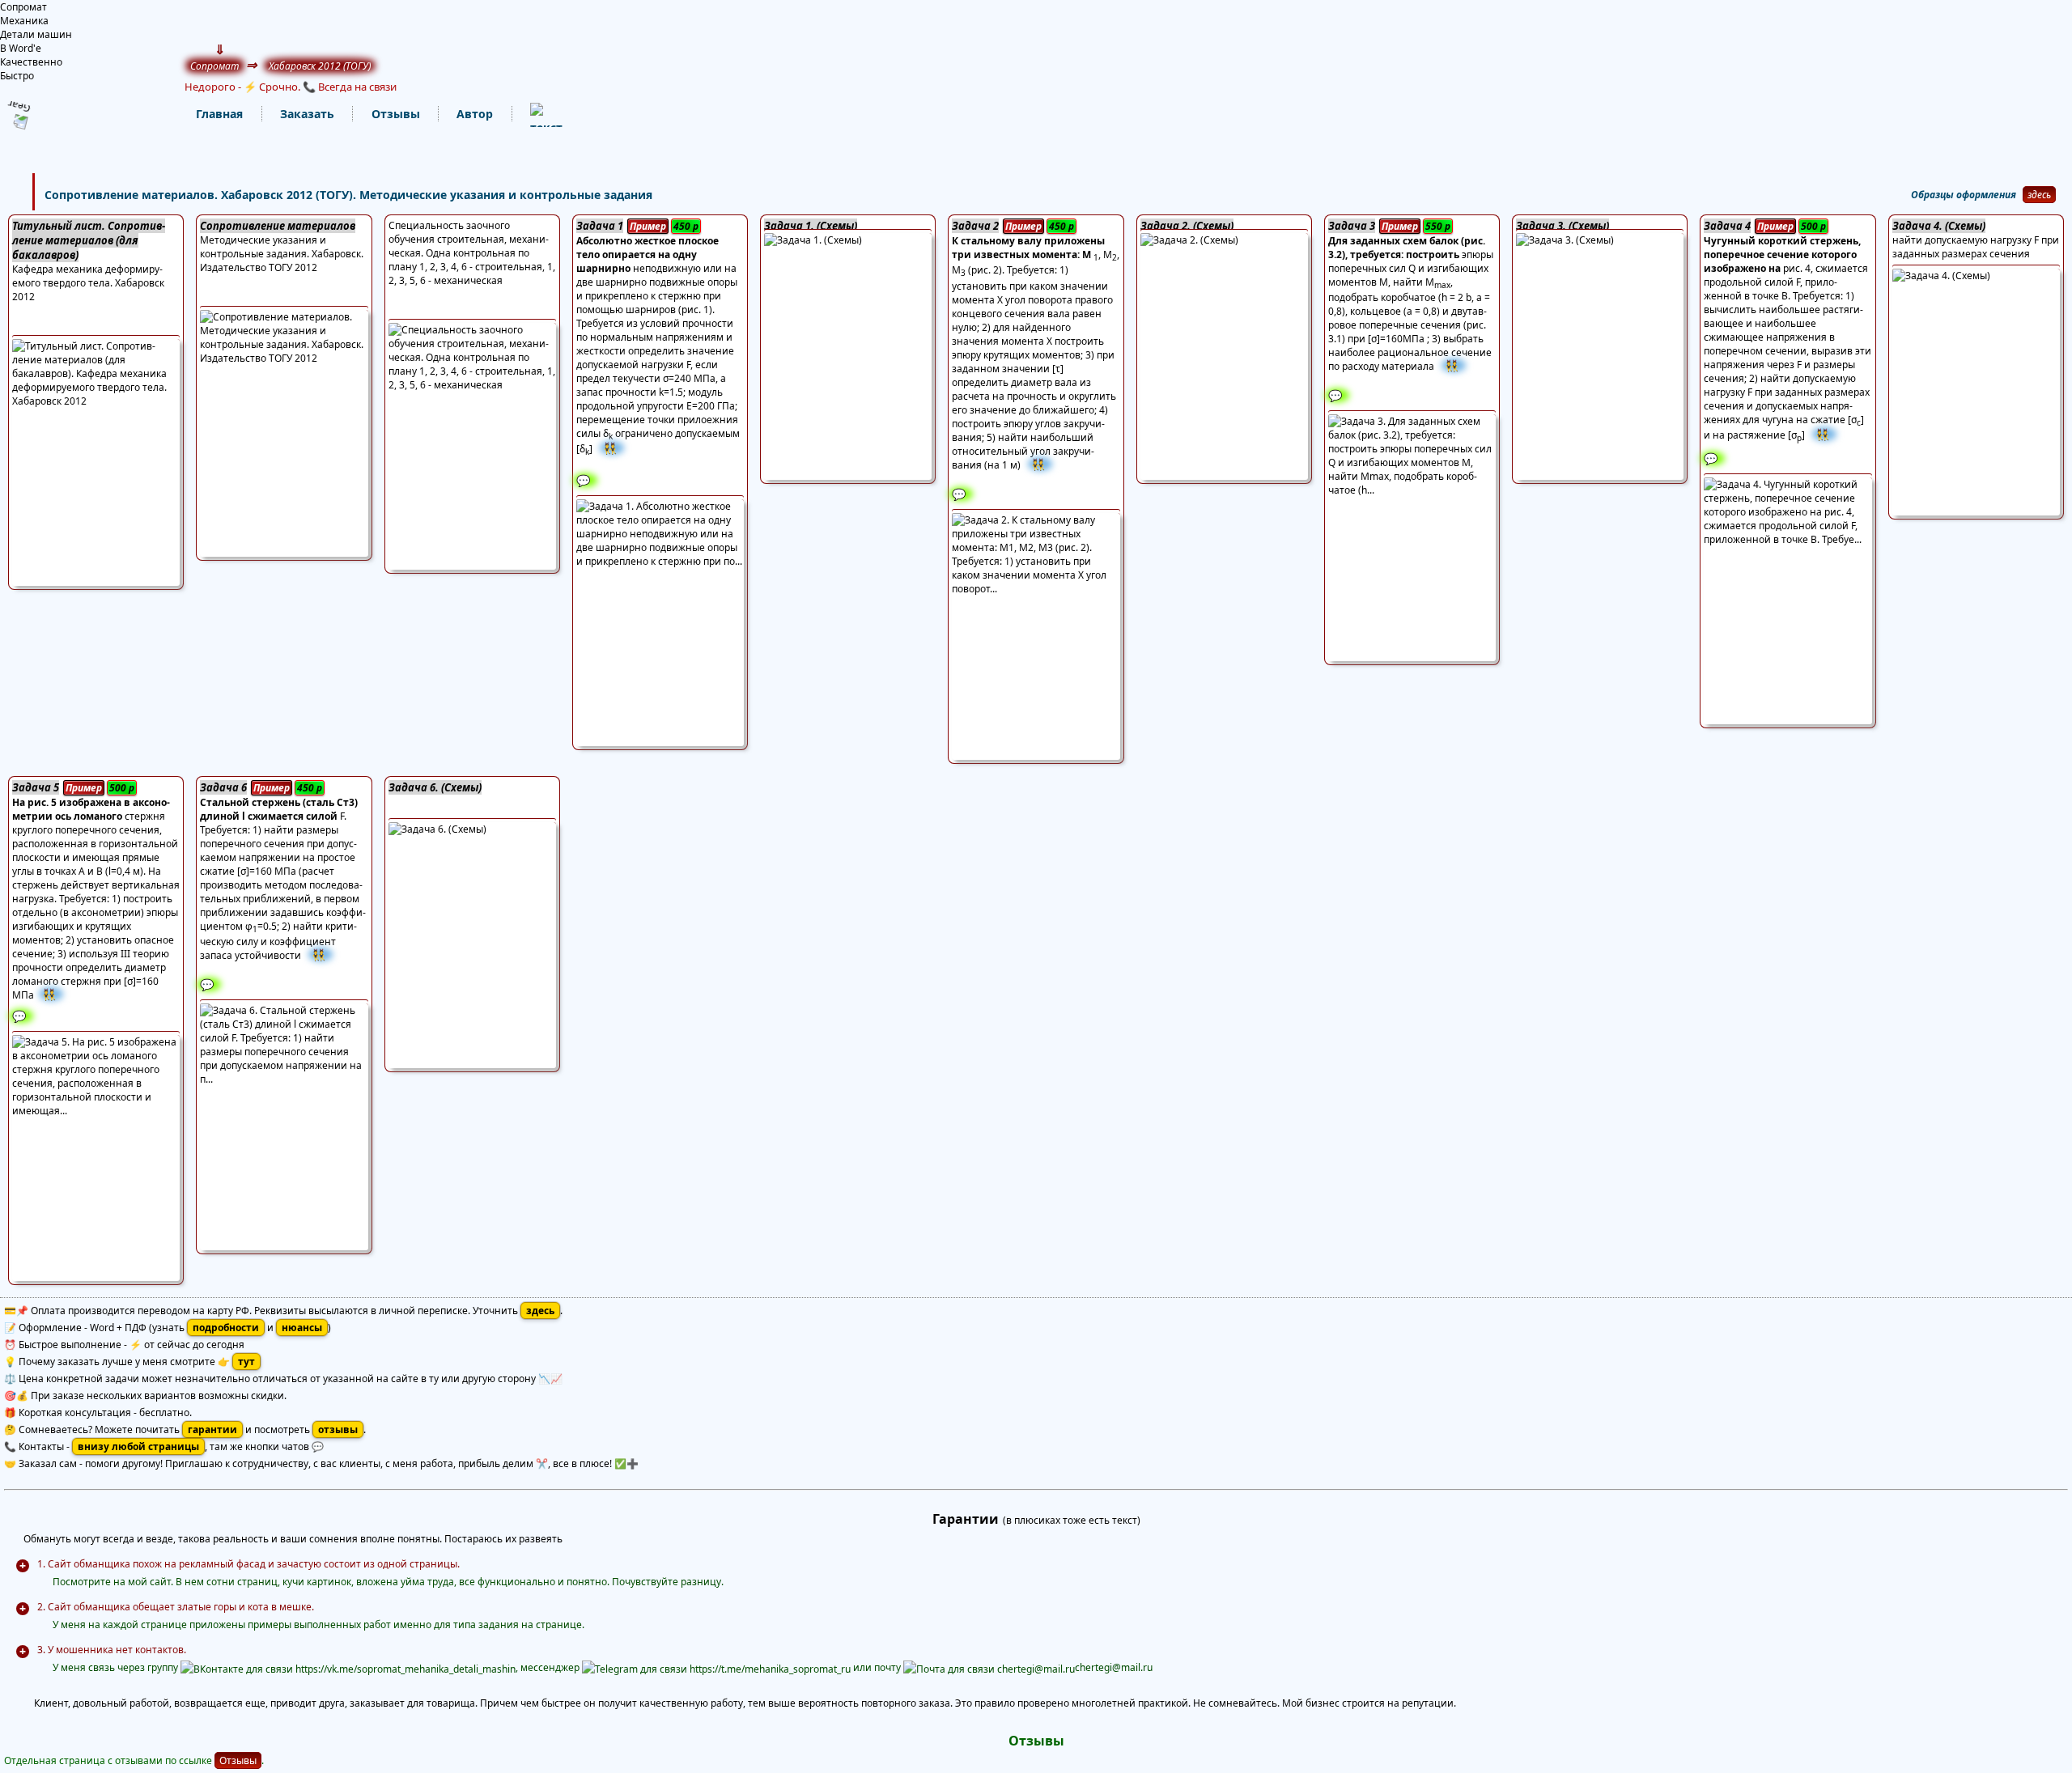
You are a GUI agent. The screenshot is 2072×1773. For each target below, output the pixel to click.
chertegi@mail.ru (1114, 1667)
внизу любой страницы (138, 1446)
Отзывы (238, 1760)
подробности (226, 1328)
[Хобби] (530, 115)
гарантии (212, 1429)
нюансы (302, 1328)
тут (246, 1362)
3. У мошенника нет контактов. (112, 1650)
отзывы (338, 1429)
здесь (2039, 195)
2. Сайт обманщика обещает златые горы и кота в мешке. (176, 1607)
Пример (648, 226)
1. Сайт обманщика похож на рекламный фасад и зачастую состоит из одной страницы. (248, 1564)
